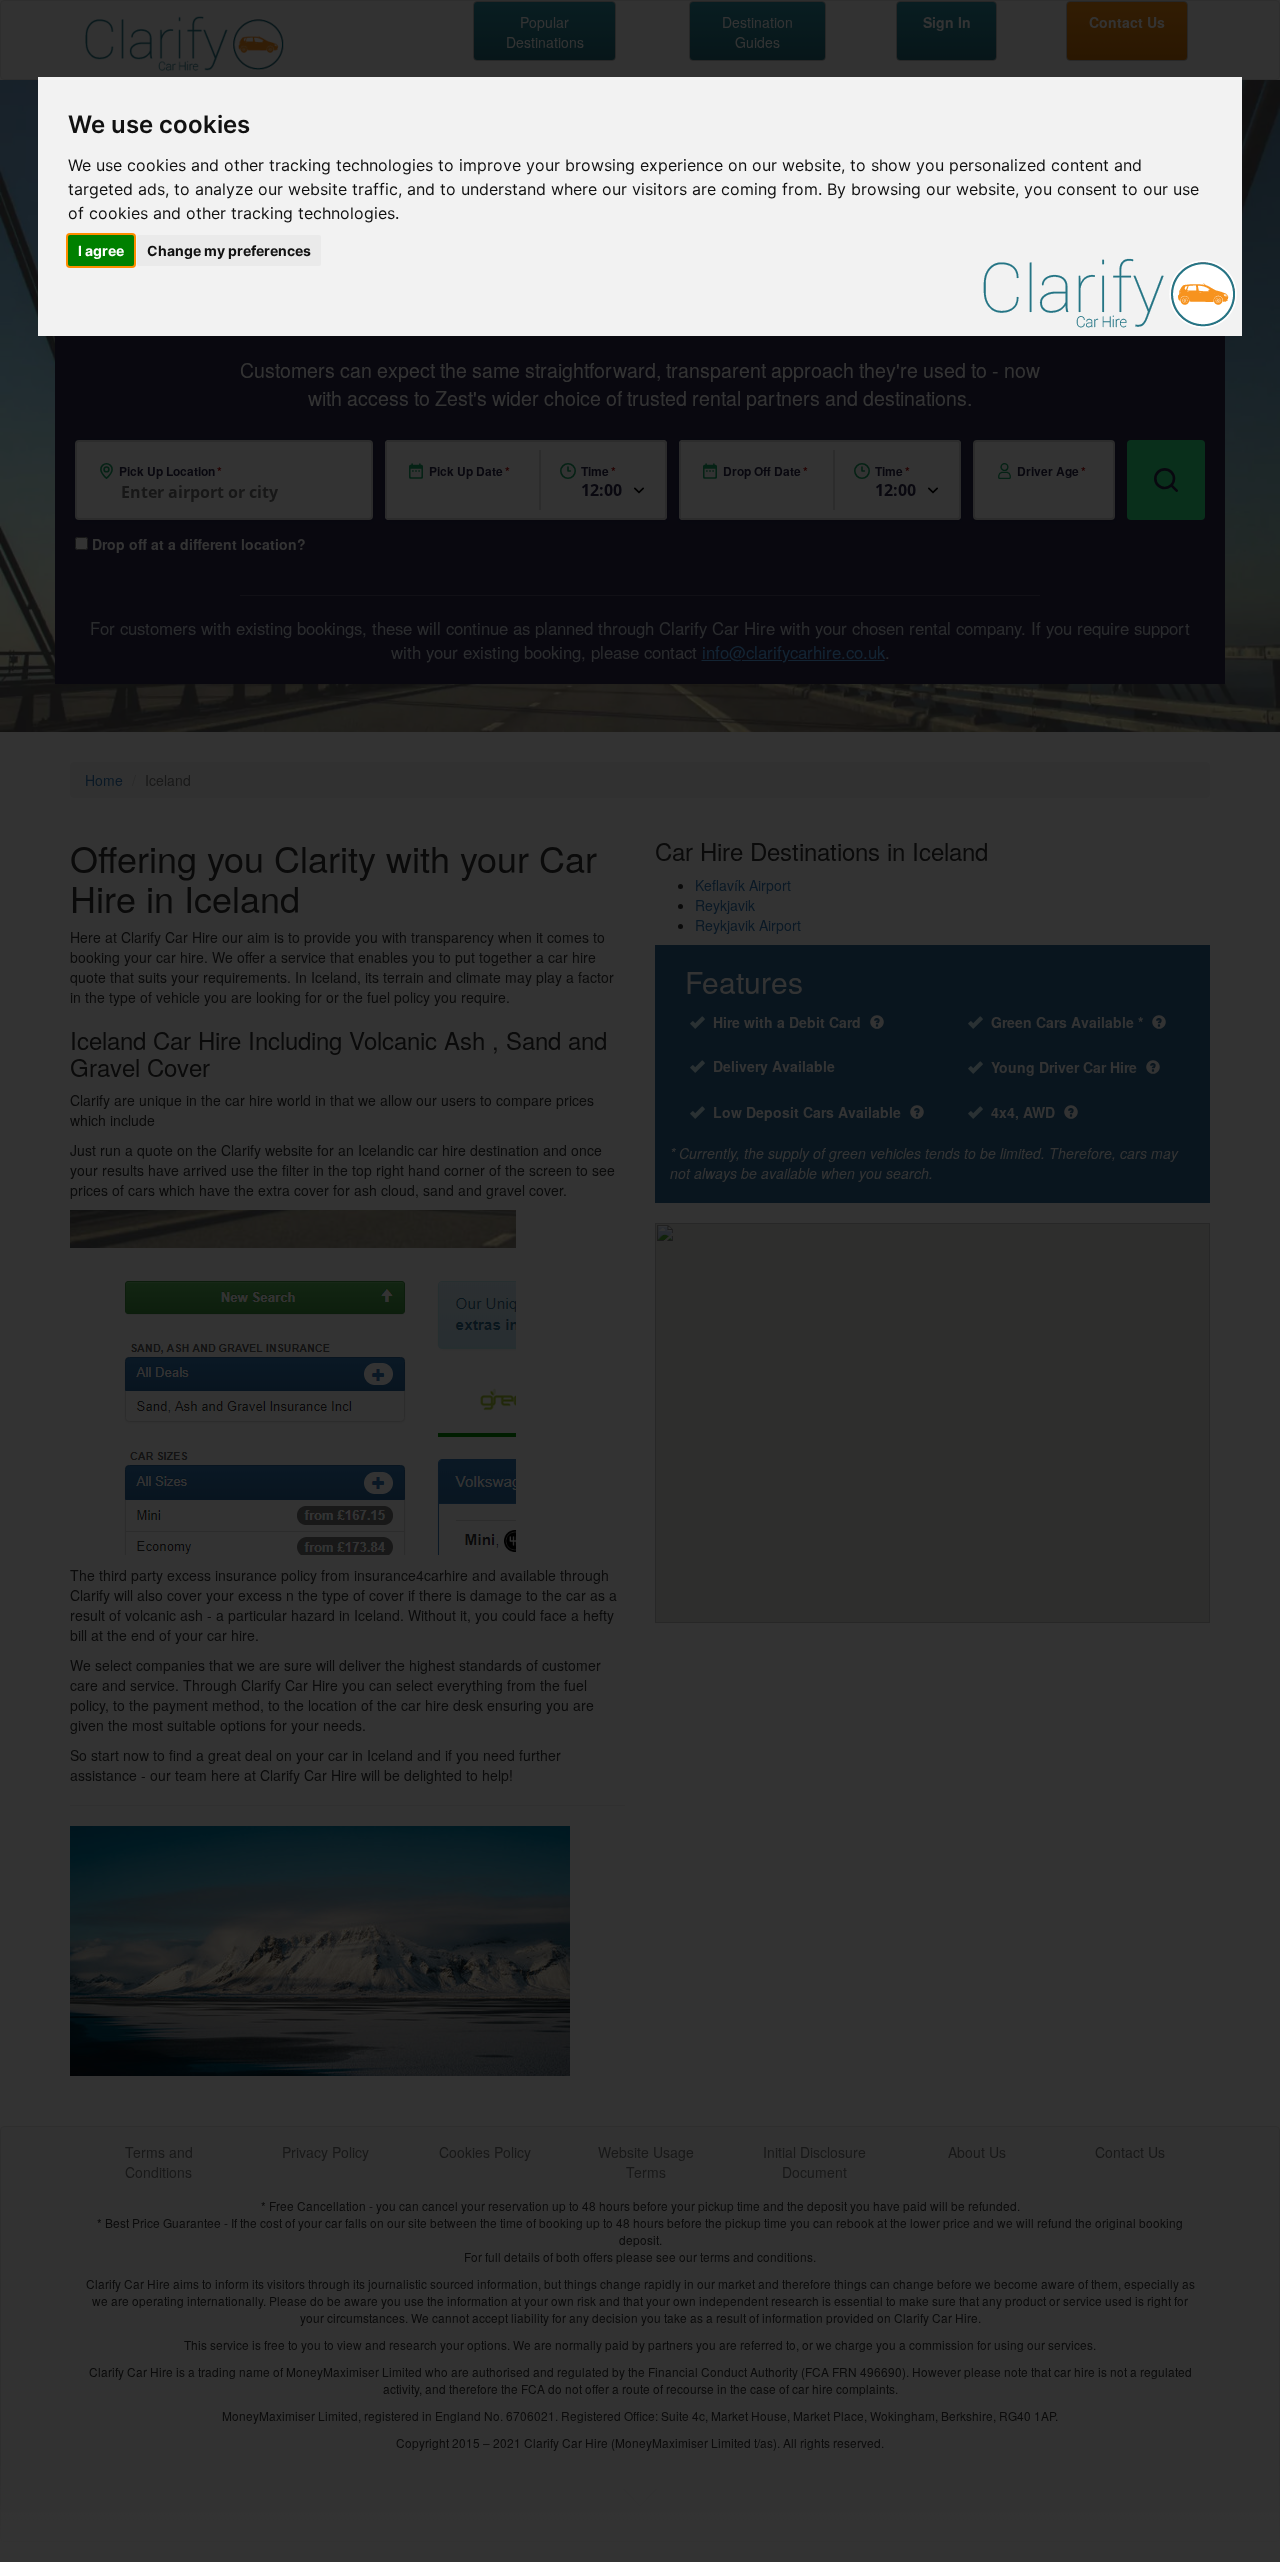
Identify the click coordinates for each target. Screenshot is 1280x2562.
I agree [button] (101, 250)
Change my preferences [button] (229, 250)
